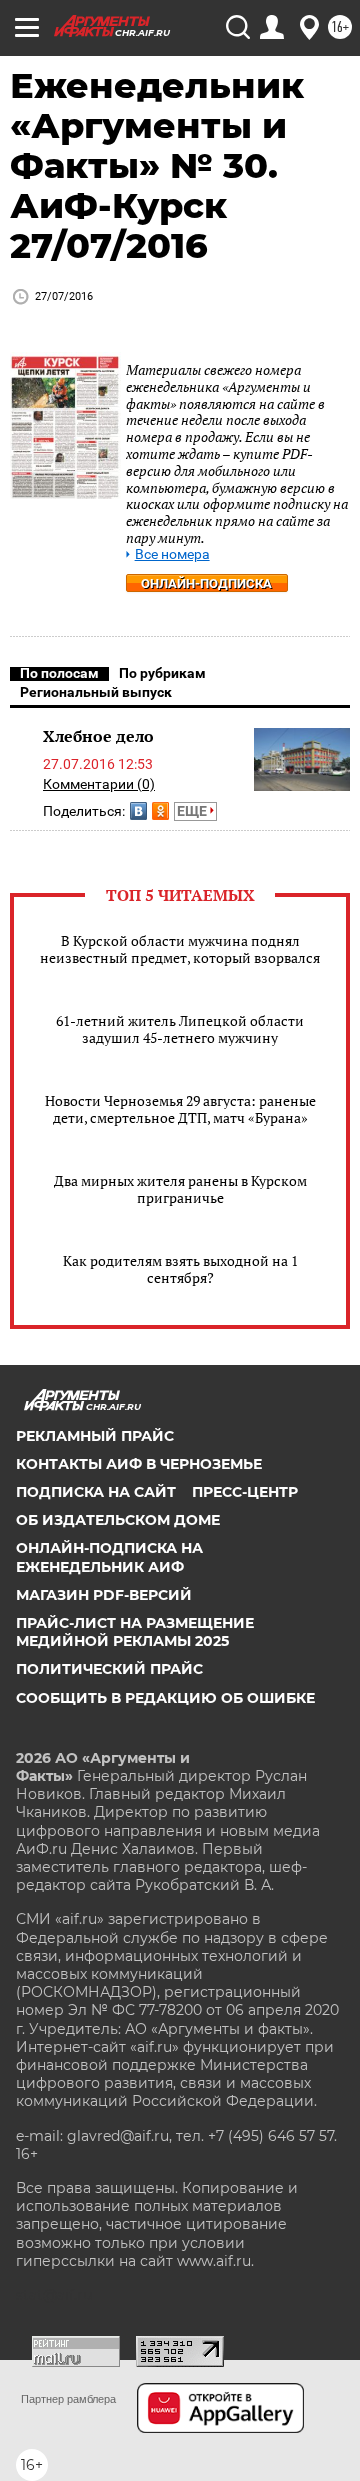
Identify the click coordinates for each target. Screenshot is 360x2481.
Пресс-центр (245, 1492)
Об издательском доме (118, 1520)
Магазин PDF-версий (104, 1595)
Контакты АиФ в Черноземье (139, 1464)
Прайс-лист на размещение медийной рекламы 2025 (135, 1632)
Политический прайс (109, 1669)
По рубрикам (162, 673)
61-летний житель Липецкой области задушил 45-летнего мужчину (180, 1029)
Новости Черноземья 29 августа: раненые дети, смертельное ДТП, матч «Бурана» (180, 1109)
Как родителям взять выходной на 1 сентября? (180, 1269)
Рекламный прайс (95, 1436)
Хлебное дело (98, 736)
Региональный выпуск (96, 692)
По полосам (59, 673)
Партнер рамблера (68, 2399)
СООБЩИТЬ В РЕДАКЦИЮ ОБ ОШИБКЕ (165, 1698)
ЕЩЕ (193, 811)
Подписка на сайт (96, 1492)
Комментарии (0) (99, 784)
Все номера (172, 554)
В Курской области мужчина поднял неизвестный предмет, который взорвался (180, 949)
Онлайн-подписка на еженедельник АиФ (109, 1557)
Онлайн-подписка (206, 583)
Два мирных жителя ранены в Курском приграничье (180, 1189)
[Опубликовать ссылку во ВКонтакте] (138, 811)
